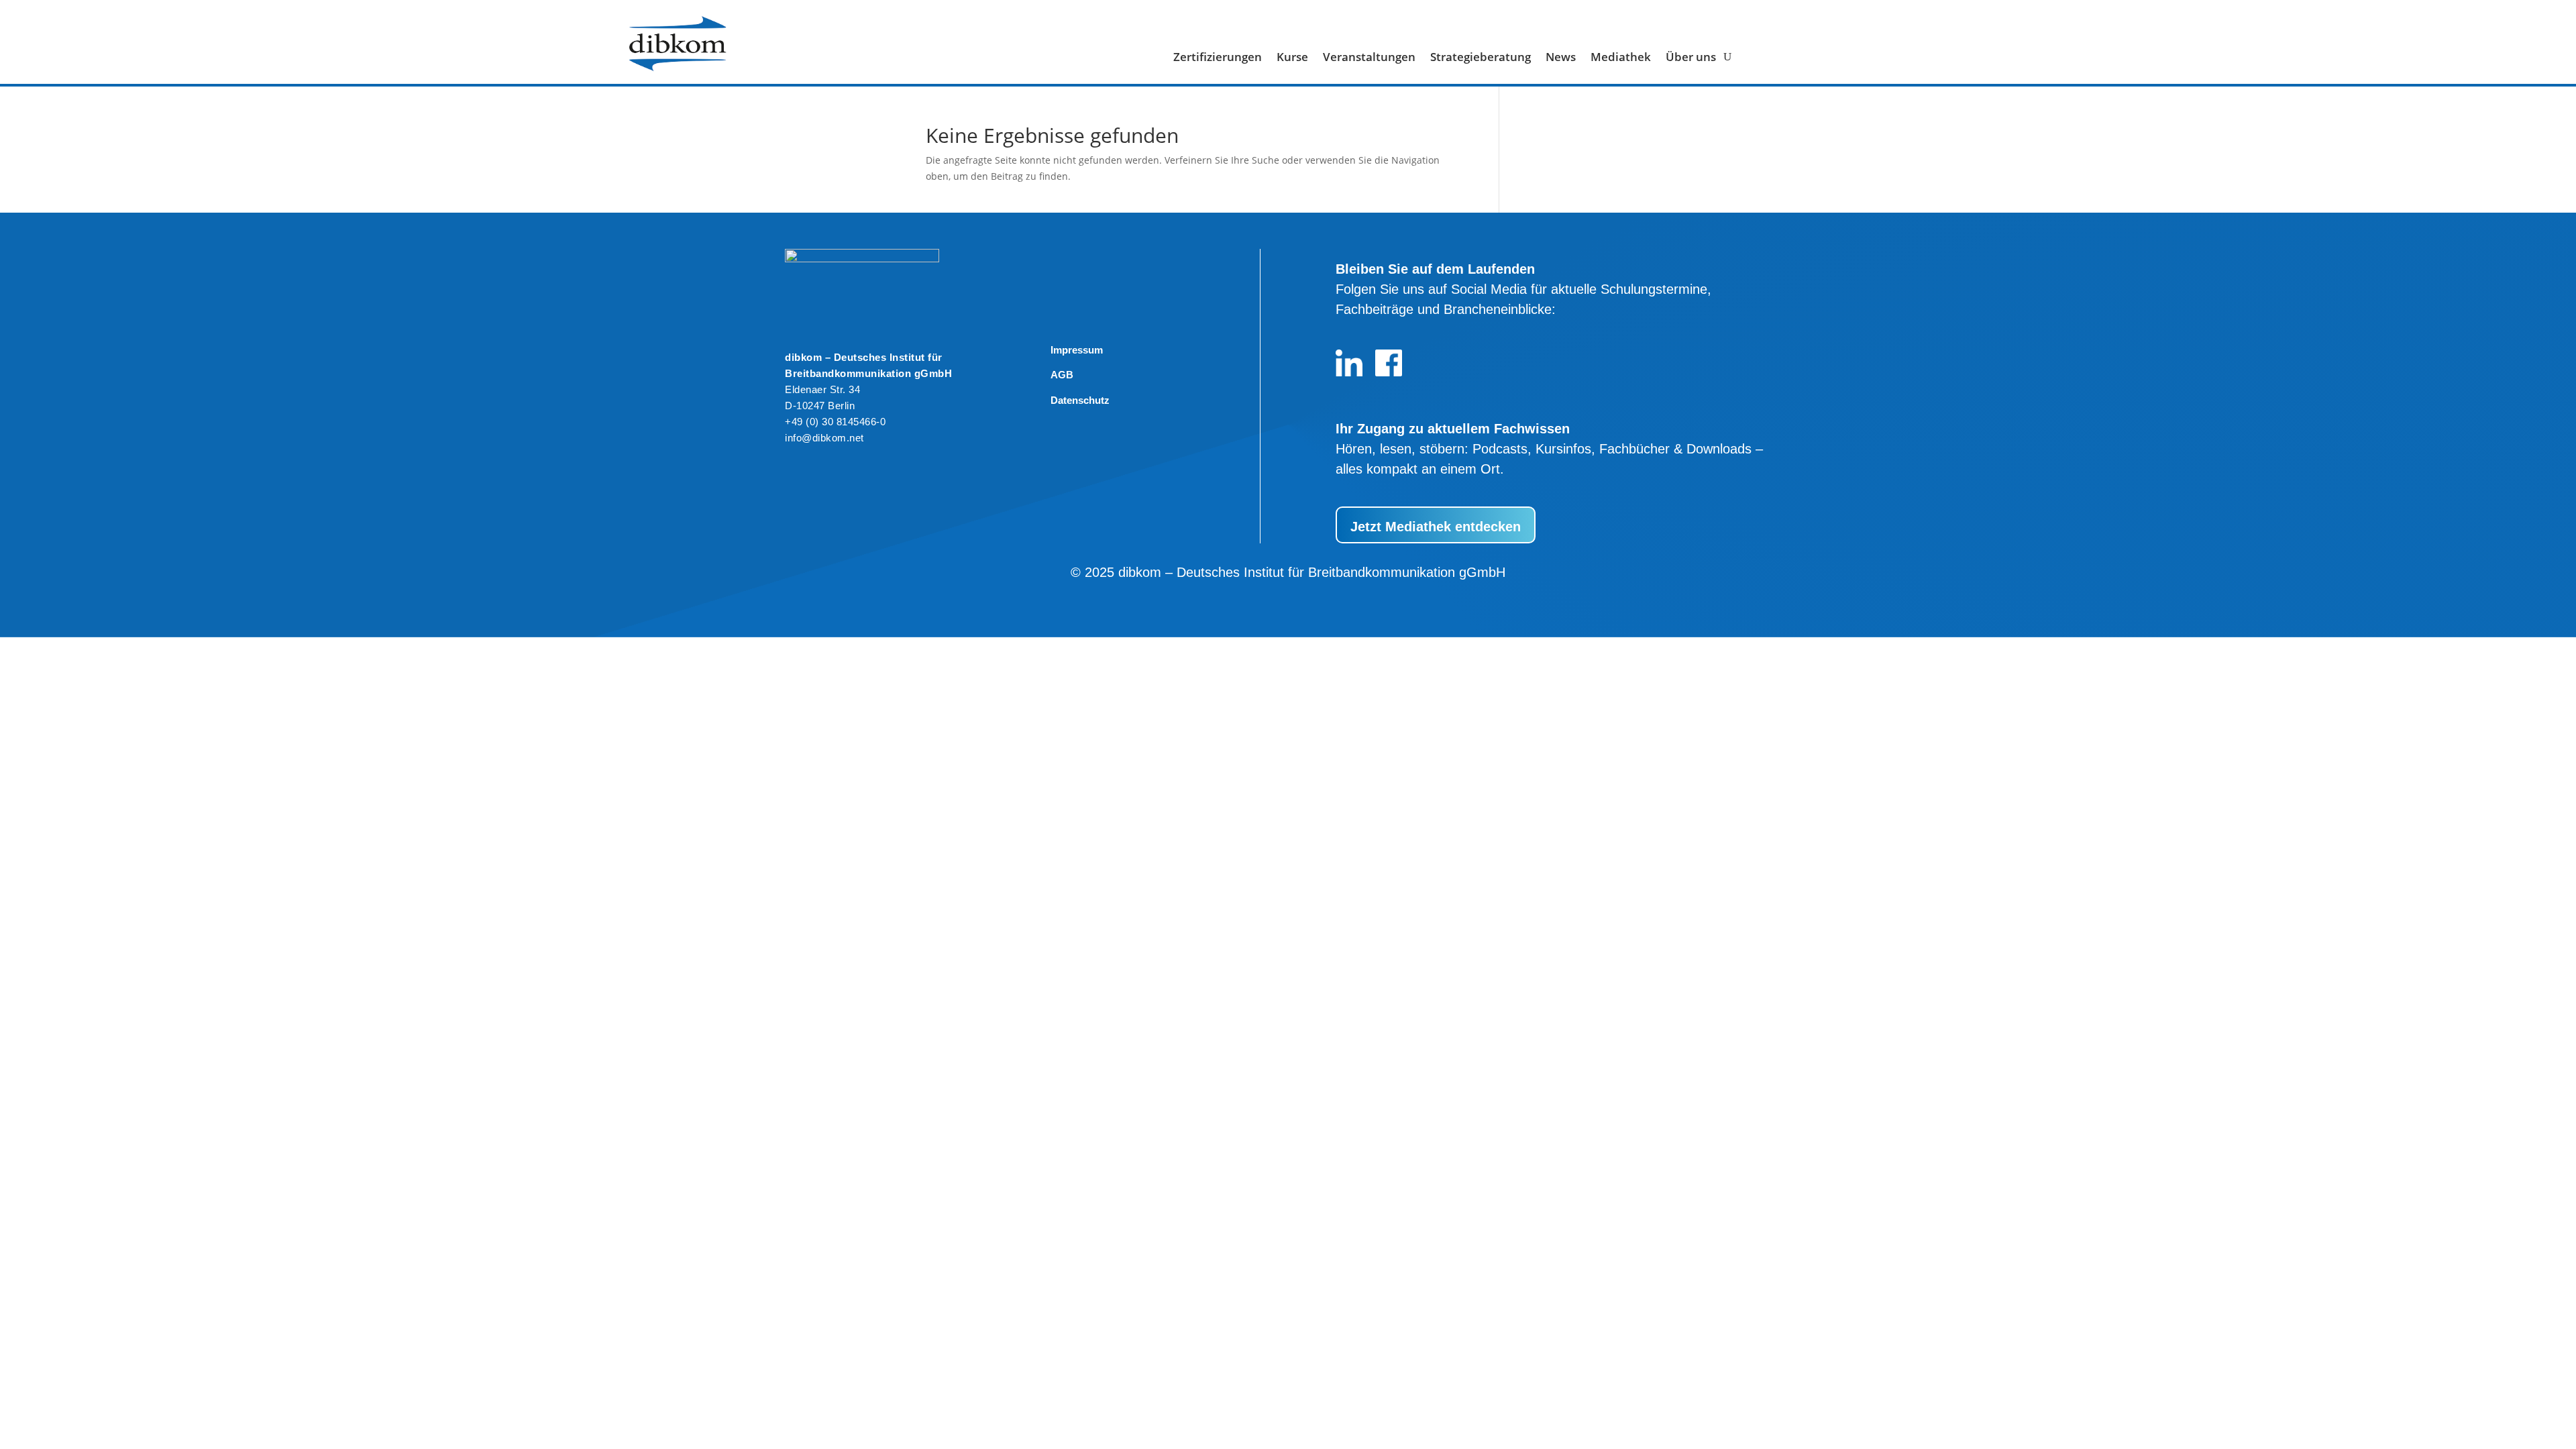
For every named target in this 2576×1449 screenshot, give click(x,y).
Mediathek (1621, 58)
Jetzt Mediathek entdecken (1436, 527)
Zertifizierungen (1218, 58)
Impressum (1077, 350)
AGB (1062, 375)
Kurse (1292, 58)
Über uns (1691, 58)
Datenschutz (1080, 400)
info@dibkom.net (824, 438)
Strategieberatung (1481, 58)
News (1561, 58)
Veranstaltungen (1369, 58)
